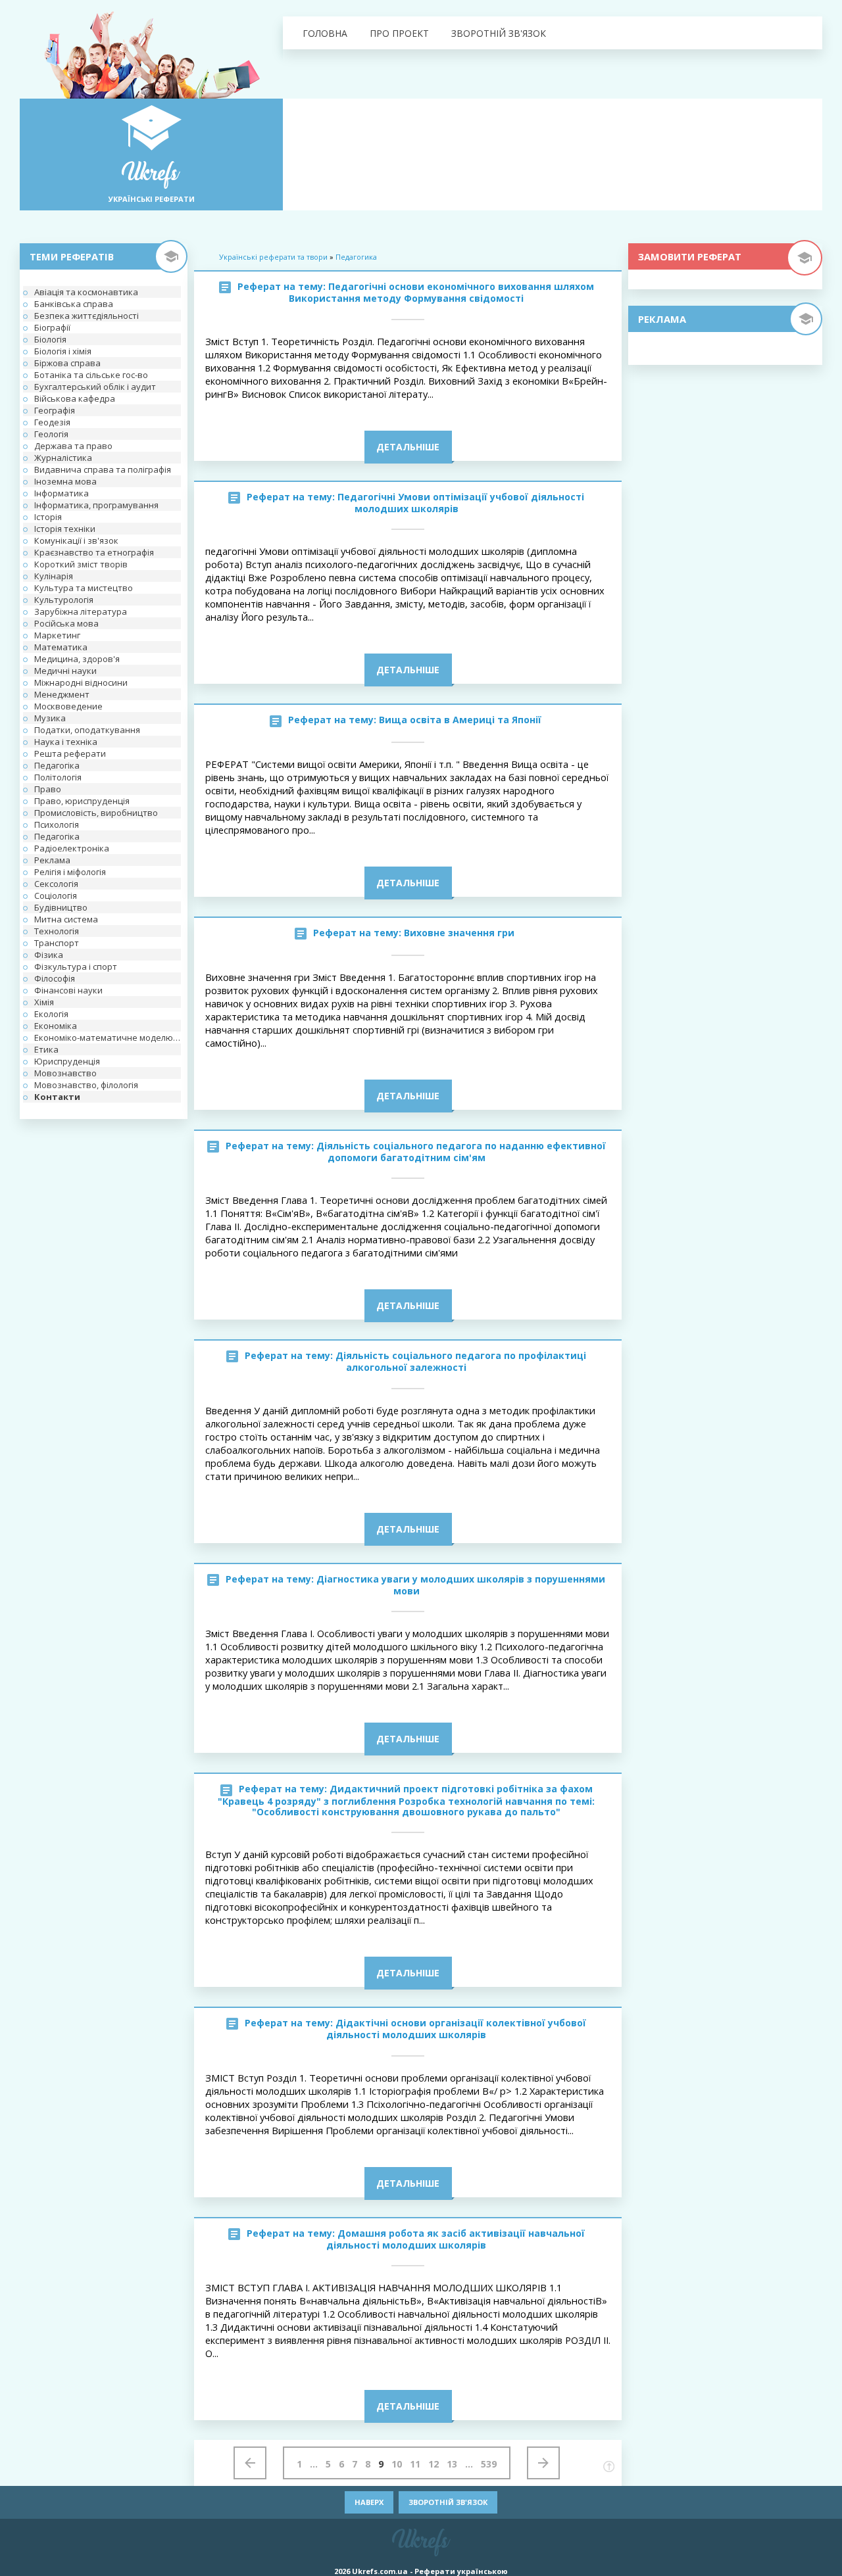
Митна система (66, 919)
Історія (48, 517)
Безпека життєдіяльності (87, 316)
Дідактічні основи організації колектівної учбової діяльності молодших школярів (456, 2029)
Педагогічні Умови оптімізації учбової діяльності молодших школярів (461, 503)
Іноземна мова (65, 481)
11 (415, 2464)
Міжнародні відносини (81, 682)
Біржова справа (67, 363)
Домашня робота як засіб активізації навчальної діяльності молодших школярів (456, 2239)
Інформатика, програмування (96, 505)
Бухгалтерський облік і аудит (95, 387)
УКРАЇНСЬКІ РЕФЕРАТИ (152, 199)
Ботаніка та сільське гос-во (91, 375)
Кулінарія (54, 576)
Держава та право (73, 446)
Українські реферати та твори (273, 257)
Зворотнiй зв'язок (499, 33)
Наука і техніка (66, 742)
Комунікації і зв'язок (76, 540)
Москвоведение (68, 706)
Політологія (58, 777)
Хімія (44, 1002)
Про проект (399, 33)
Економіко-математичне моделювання (108, 1038)
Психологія (57, 824)
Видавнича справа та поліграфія (103, 469)
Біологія (50, 339)
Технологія (57, 931)
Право (48, 789)
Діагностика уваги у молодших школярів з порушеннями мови (461, 1585)
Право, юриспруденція (82, 801)
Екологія (51, 1014)
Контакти (57, 1097)
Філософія (55, 978)
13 (452, 2464)
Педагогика (356, 257)
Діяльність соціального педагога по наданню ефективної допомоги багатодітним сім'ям (461, 1152)
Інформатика (62, 493)
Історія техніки (65, 529)
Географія (55, 410)
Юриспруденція (67, 1061)
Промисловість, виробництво (96, 813)
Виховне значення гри (459, 933)
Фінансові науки (68, 990)
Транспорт (57, 943)
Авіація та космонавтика (86, 292)
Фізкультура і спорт (76, 966)
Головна (325, 33)
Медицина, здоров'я (77, 659)
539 (489, 2464)
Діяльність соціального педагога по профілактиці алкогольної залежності (461, 1361)
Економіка (56, 1026)
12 (433, 2464)
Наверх (369, 2502)
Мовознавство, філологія (86, 1085)
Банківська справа (74, 304)
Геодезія (52, 422)
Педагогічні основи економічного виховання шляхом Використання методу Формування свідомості (441, 292)
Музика (50, 718)
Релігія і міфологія (70, 872)
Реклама (52, 860)
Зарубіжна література (81, 611)
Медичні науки (65, 671)
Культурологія (64, 600)
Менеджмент (62, 694)
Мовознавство (65, 1073)
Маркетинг (57, 635)
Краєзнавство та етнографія (94, 552)
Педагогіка (57, 765)
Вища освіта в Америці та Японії (460, 720)
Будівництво (61, 907)
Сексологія (56, 884)
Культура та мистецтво (84, 588)
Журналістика (63, 458)
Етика (46, 1049)
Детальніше (408, 447)
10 (397, 2464)
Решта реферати (70, 753)
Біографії (52, 327)
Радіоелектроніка (72, 848)
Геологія (51, 434)
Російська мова (66, 623)
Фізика (49, 955)
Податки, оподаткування (87, 730)
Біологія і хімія (63, 351)
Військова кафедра (75, 398)
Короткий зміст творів (81, 564)
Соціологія (56, 895)
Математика (61, 647)
